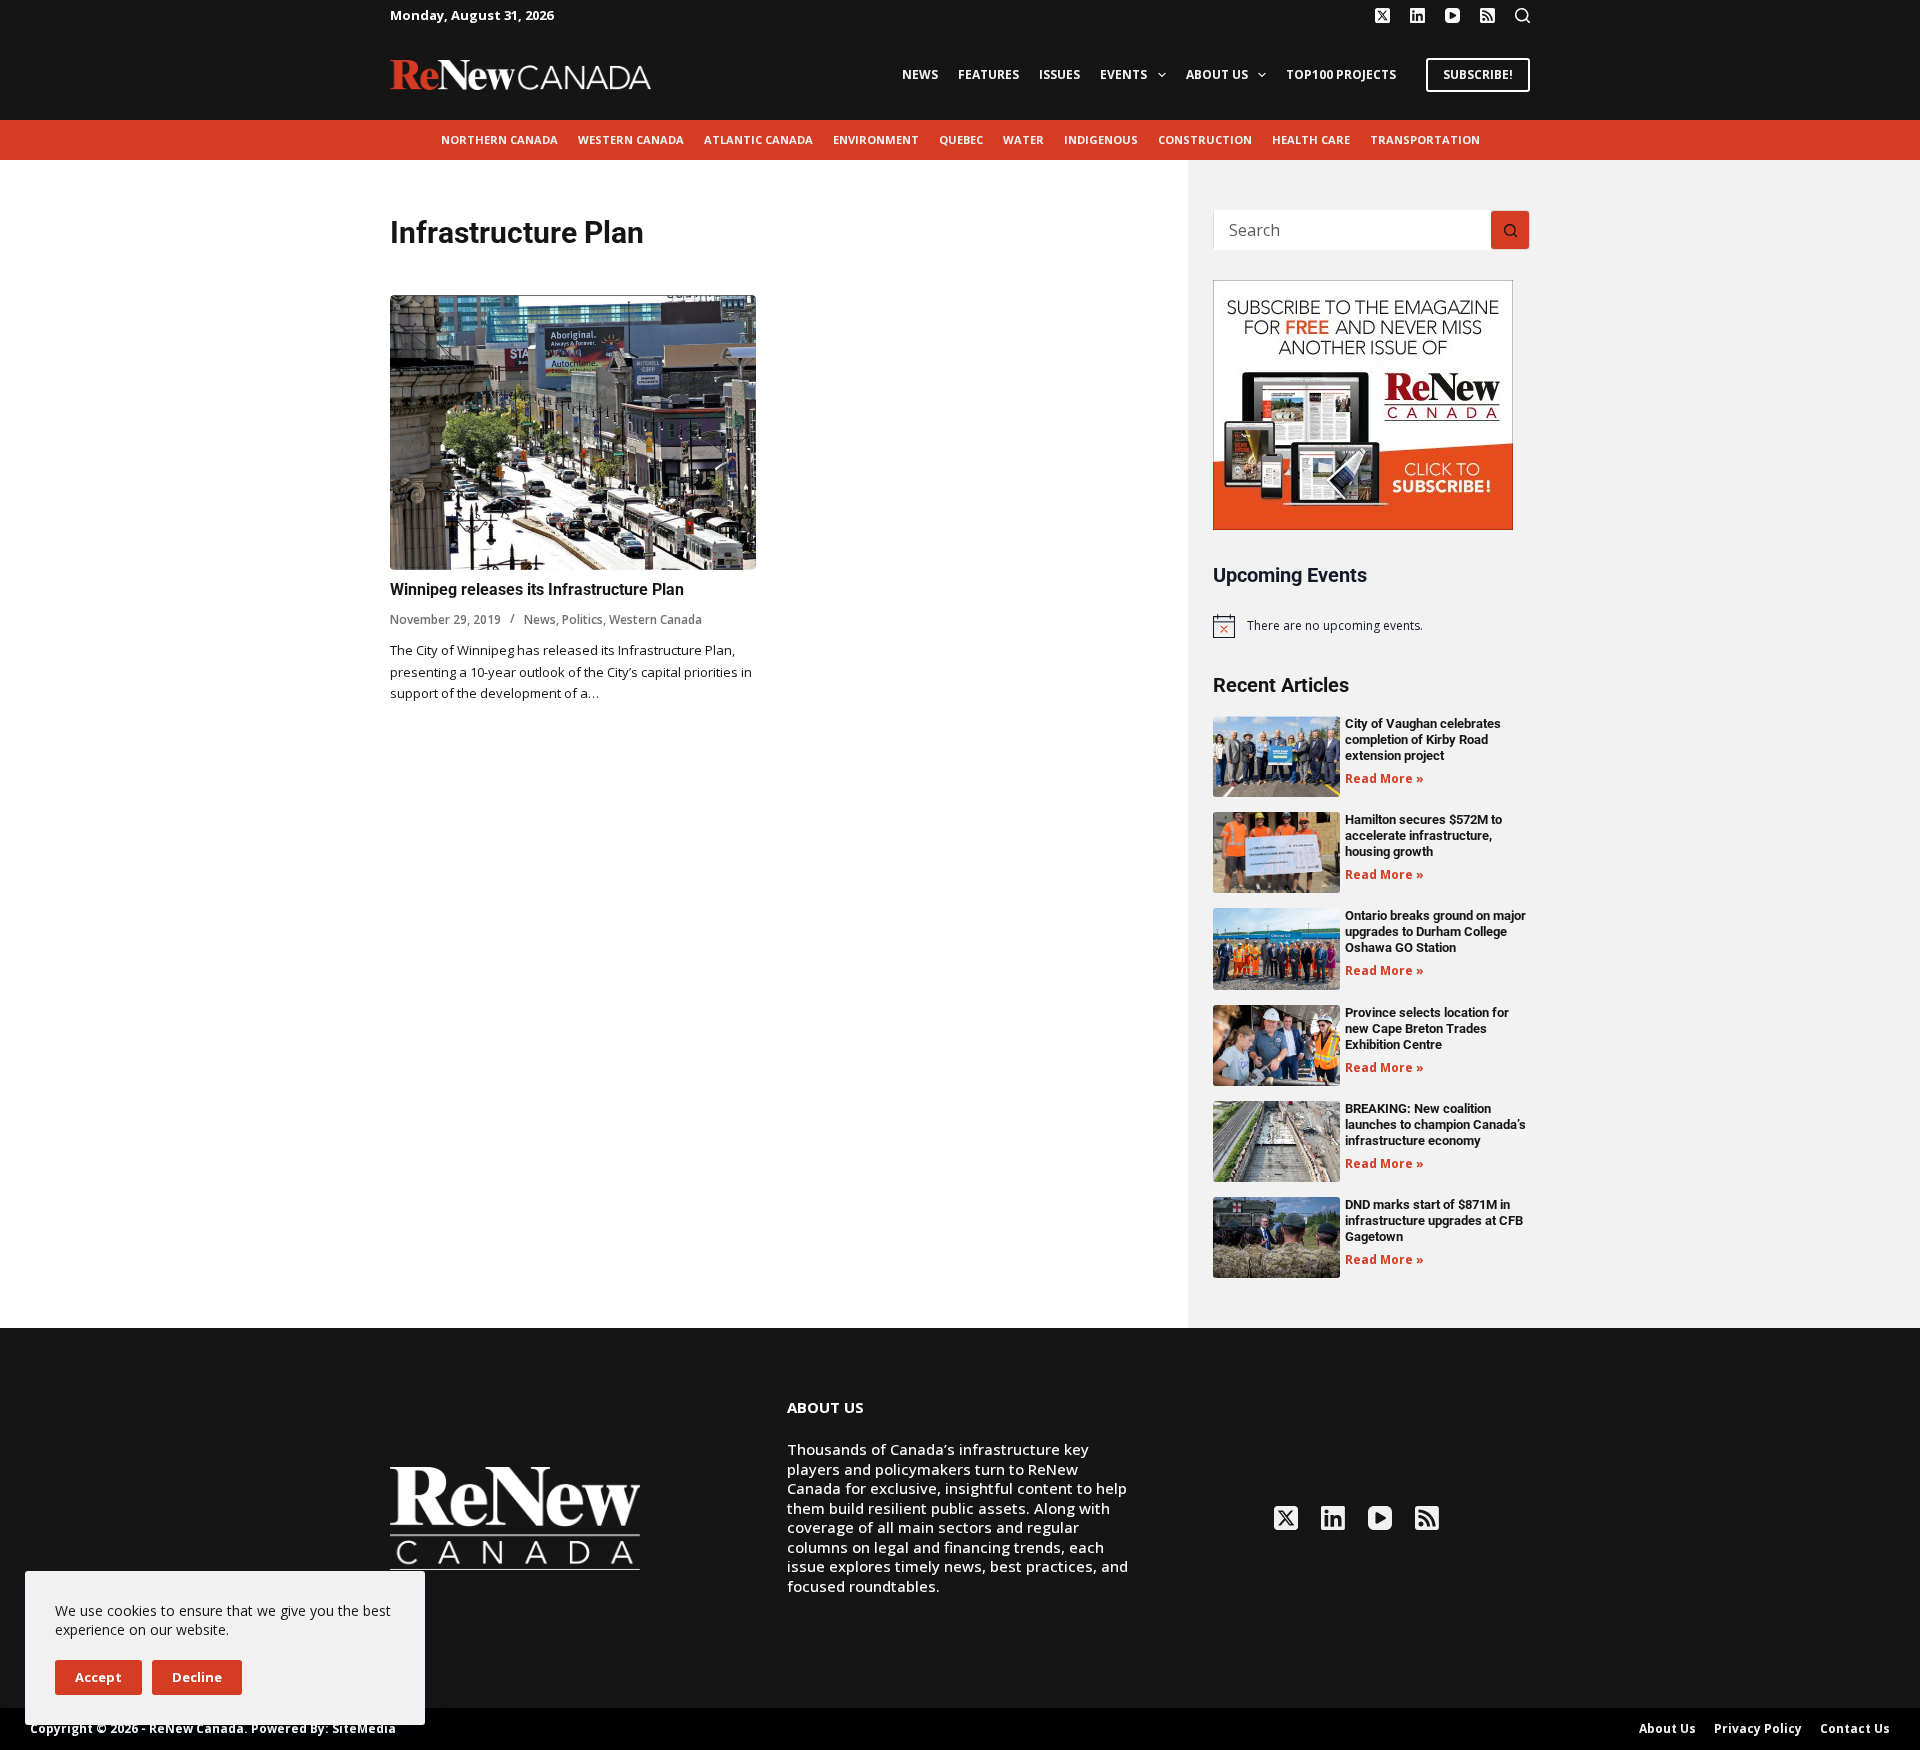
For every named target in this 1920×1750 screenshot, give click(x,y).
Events (1123, 74)
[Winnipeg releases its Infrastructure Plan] (573, 432)
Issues (1059, 74)
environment (876, 139)
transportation (1425, 139)
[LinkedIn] (1417, 15)
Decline (197, 1677)
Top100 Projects (1341, 74)
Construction (1205, 139)
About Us (1217, 74)
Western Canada (631, 139)
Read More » (1384, 778)
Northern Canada (499, 139)
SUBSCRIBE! (1478, 74)
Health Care (1311, 139)
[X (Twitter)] (1382, 15)
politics (582, 619)
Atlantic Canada (758, 139)
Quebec (961, 139)
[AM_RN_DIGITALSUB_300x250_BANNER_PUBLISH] (1363, 403)
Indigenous (1101, 139)
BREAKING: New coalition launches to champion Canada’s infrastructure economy (1435, 1124)
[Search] (1522, 15)
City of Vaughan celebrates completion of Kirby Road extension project (1423, 739)
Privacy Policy (1758, 1729)
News (920, 74)
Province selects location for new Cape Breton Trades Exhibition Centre (1427, 1028)
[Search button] (1510, 230)
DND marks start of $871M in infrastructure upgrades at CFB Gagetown (1434, 1220)
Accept (98, 1677)
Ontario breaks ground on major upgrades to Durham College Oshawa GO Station (1435, 931)
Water (1023, 139)
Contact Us (1855, 1729)
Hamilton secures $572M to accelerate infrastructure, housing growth (1423, 835)
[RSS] (1487, 15)
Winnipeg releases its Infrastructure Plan (537, 589)
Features (988, 74)
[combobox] (1352, 230)
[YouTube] (1452, 15)
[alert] (1371, 626)
